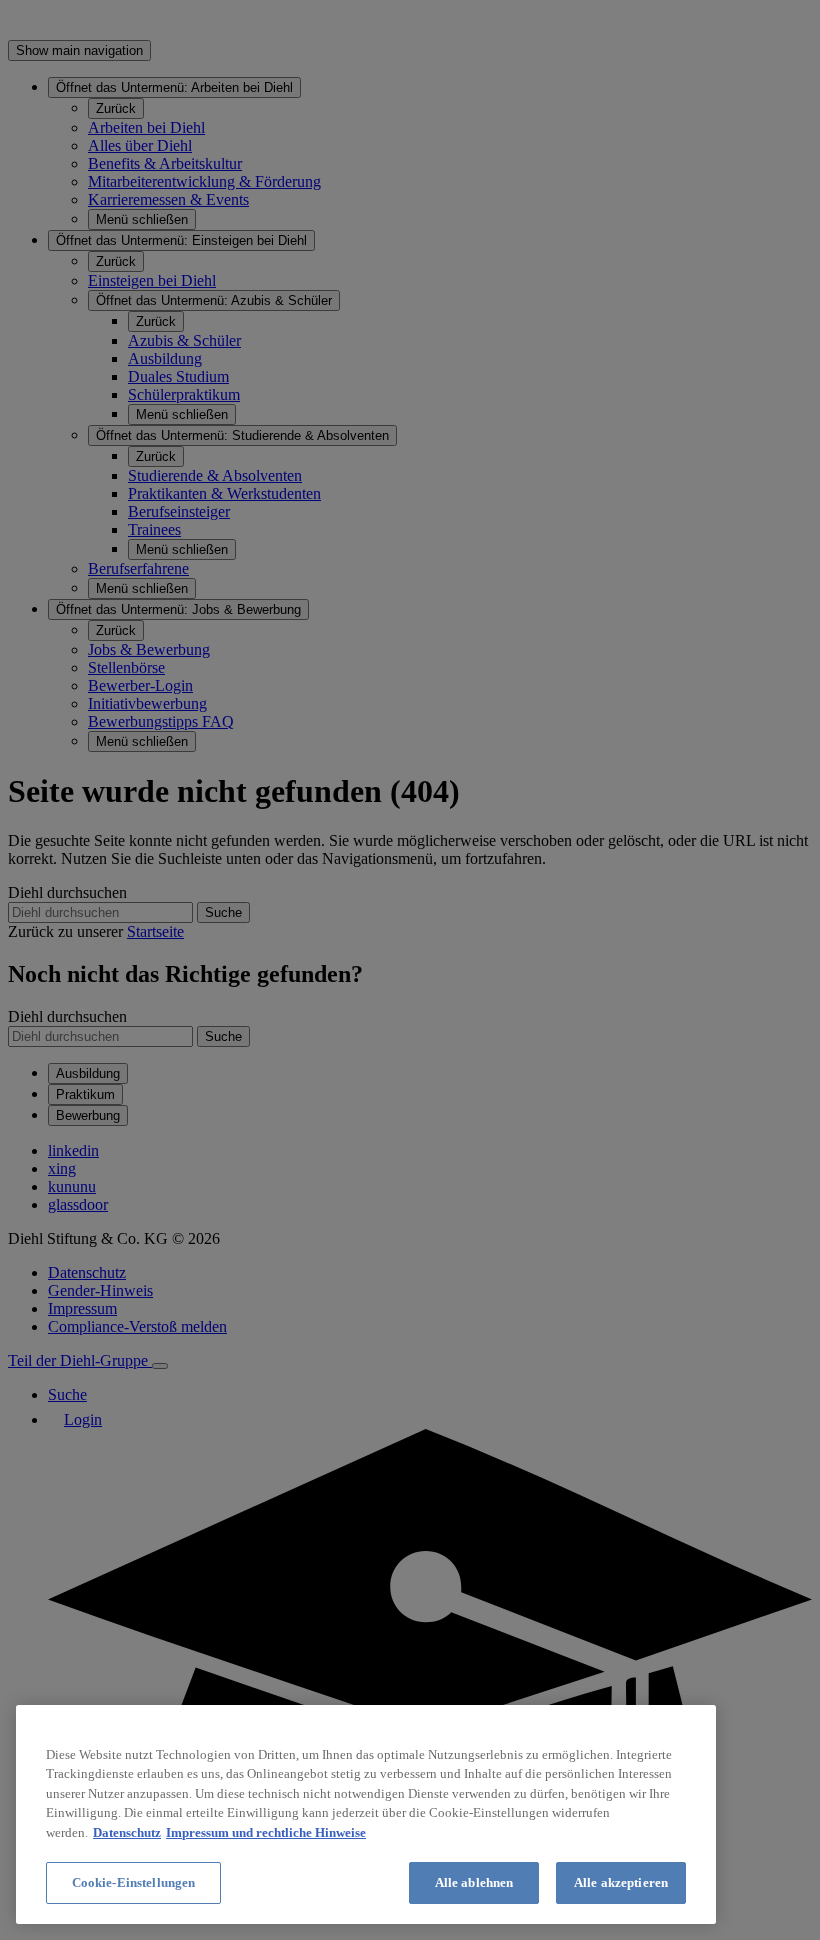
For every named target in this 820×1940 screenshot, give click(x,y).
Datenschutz (127, 1832)
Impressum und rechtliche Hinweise (266, 1832)
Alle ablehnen (474, 1882)
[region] (366, 1814)
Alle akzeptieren (621, 1882)
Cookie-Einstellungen (134, 1882)
